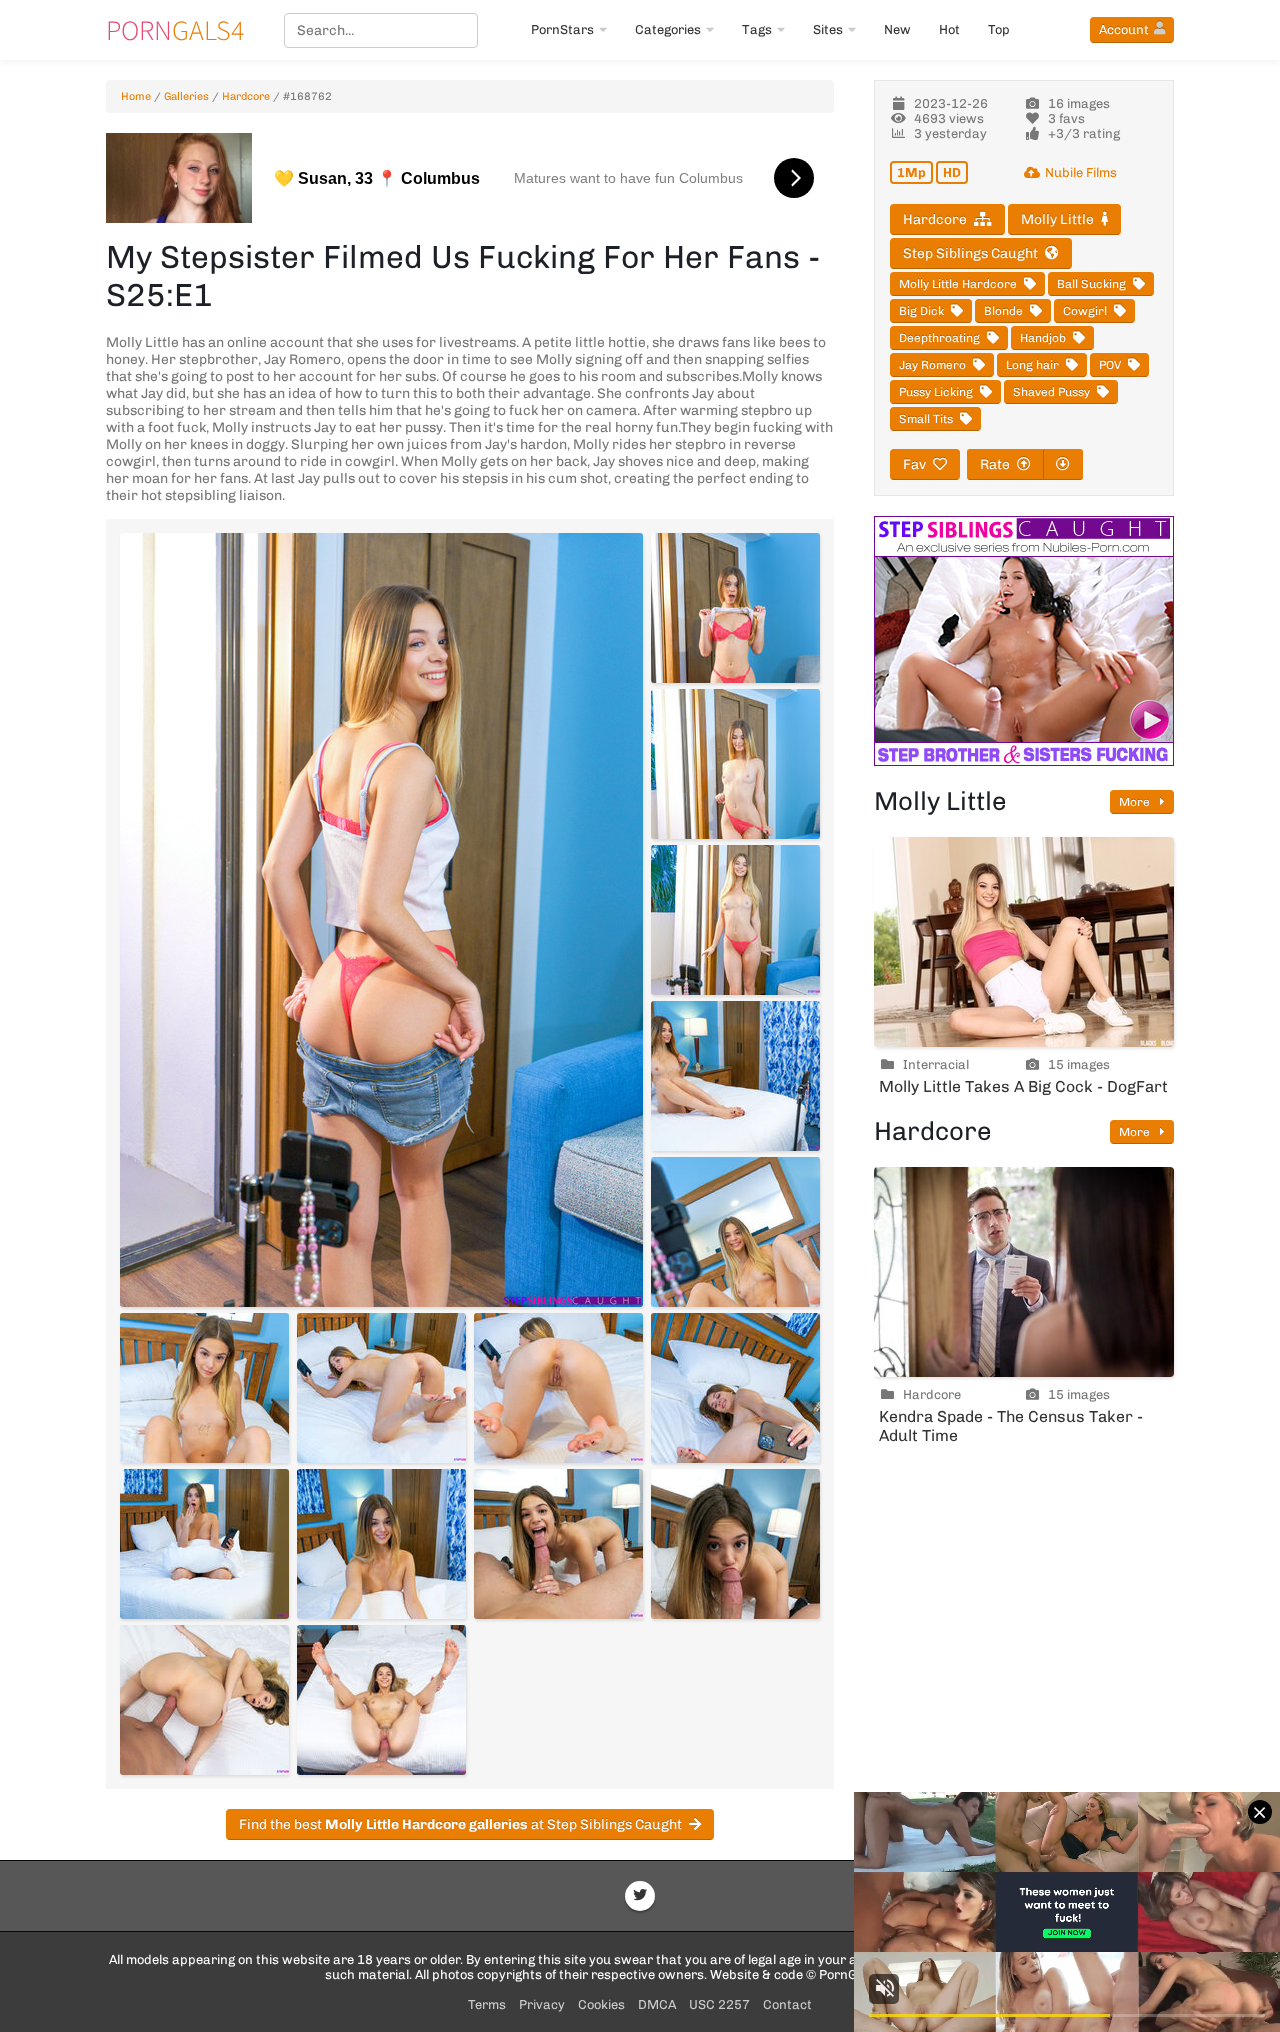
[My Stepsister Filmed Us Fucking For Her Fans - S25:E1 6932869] (735, 608)
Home (136, 96)
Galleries (186, 96)
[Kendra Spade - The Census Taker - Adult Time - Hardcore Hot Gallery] (1024, 1272)
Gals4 (175, 30)
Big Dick (921, 311)
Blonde (1003, 311)
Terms (487, 2004)
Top (999, 29)
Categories (668, 29)
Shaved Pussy (1051, 392)
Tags (757, 29)
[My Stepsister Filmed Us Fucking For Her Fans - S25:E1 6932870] (735, 764)
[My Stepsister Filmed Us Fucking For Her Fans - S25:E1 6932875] (381, 1388)
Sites (828, 29)
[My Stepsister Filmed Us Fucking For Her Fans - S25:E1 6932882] (204, 1700)
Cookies (601, 2004)
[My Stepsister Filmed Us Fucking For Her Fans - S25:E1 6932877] (735, 1388)
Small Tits (926, 419)
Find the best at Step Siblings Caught (460, 1824)
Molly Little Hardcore (958, 284)
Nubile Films (1081, 172)
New (897, 29)
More (1136, 802)
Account (1124, 29)
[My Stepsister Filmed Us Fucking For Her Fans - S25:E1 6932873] (735, 1232)
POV (1110, 365)
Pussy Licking (936, 392)
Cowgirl (1085, 311)
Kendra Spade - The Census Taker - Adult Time (1011, 1426)
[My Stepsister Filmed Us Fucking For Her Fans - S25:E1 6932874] (204, 1388)
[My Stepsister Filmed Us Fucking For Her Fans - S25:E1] (381, 920)
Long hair (1032, 365)
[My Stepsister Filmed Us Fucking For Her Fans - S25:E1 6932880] (558, 1544)
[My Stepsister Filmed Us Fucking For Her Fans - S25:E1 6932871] (735, 920)
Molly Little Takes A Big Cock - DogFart (1023, 1086)
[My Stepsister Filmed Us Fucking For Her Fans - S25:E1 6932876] (558, 1388)
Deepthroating (939, 338)
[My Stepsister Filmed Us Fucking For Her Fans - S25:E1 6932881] (735, 1544)
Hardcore (246, 96)
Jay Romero (932, 365)
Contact (787, 2004)
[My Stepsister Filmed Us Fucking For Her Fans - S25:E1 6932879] (381, 1544)
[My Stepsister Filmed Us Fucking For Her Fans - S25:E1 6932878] (204, 1544)
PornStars (562, 29)
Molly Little (1057, 219)
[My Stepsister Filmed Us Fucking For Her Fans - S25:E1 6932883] (381, 1700)
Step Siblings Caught (970, 253)
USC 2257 (719, 2004)
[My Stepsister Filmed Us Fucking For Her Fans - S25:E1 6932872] (735, 1076)
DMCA (657, 2004)
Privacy (542, 2004)
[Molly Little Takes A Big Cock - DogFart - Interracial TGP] (1024, 942)
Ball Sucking (1091, 284)
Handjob (1043, 338)
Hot (949, 29)
